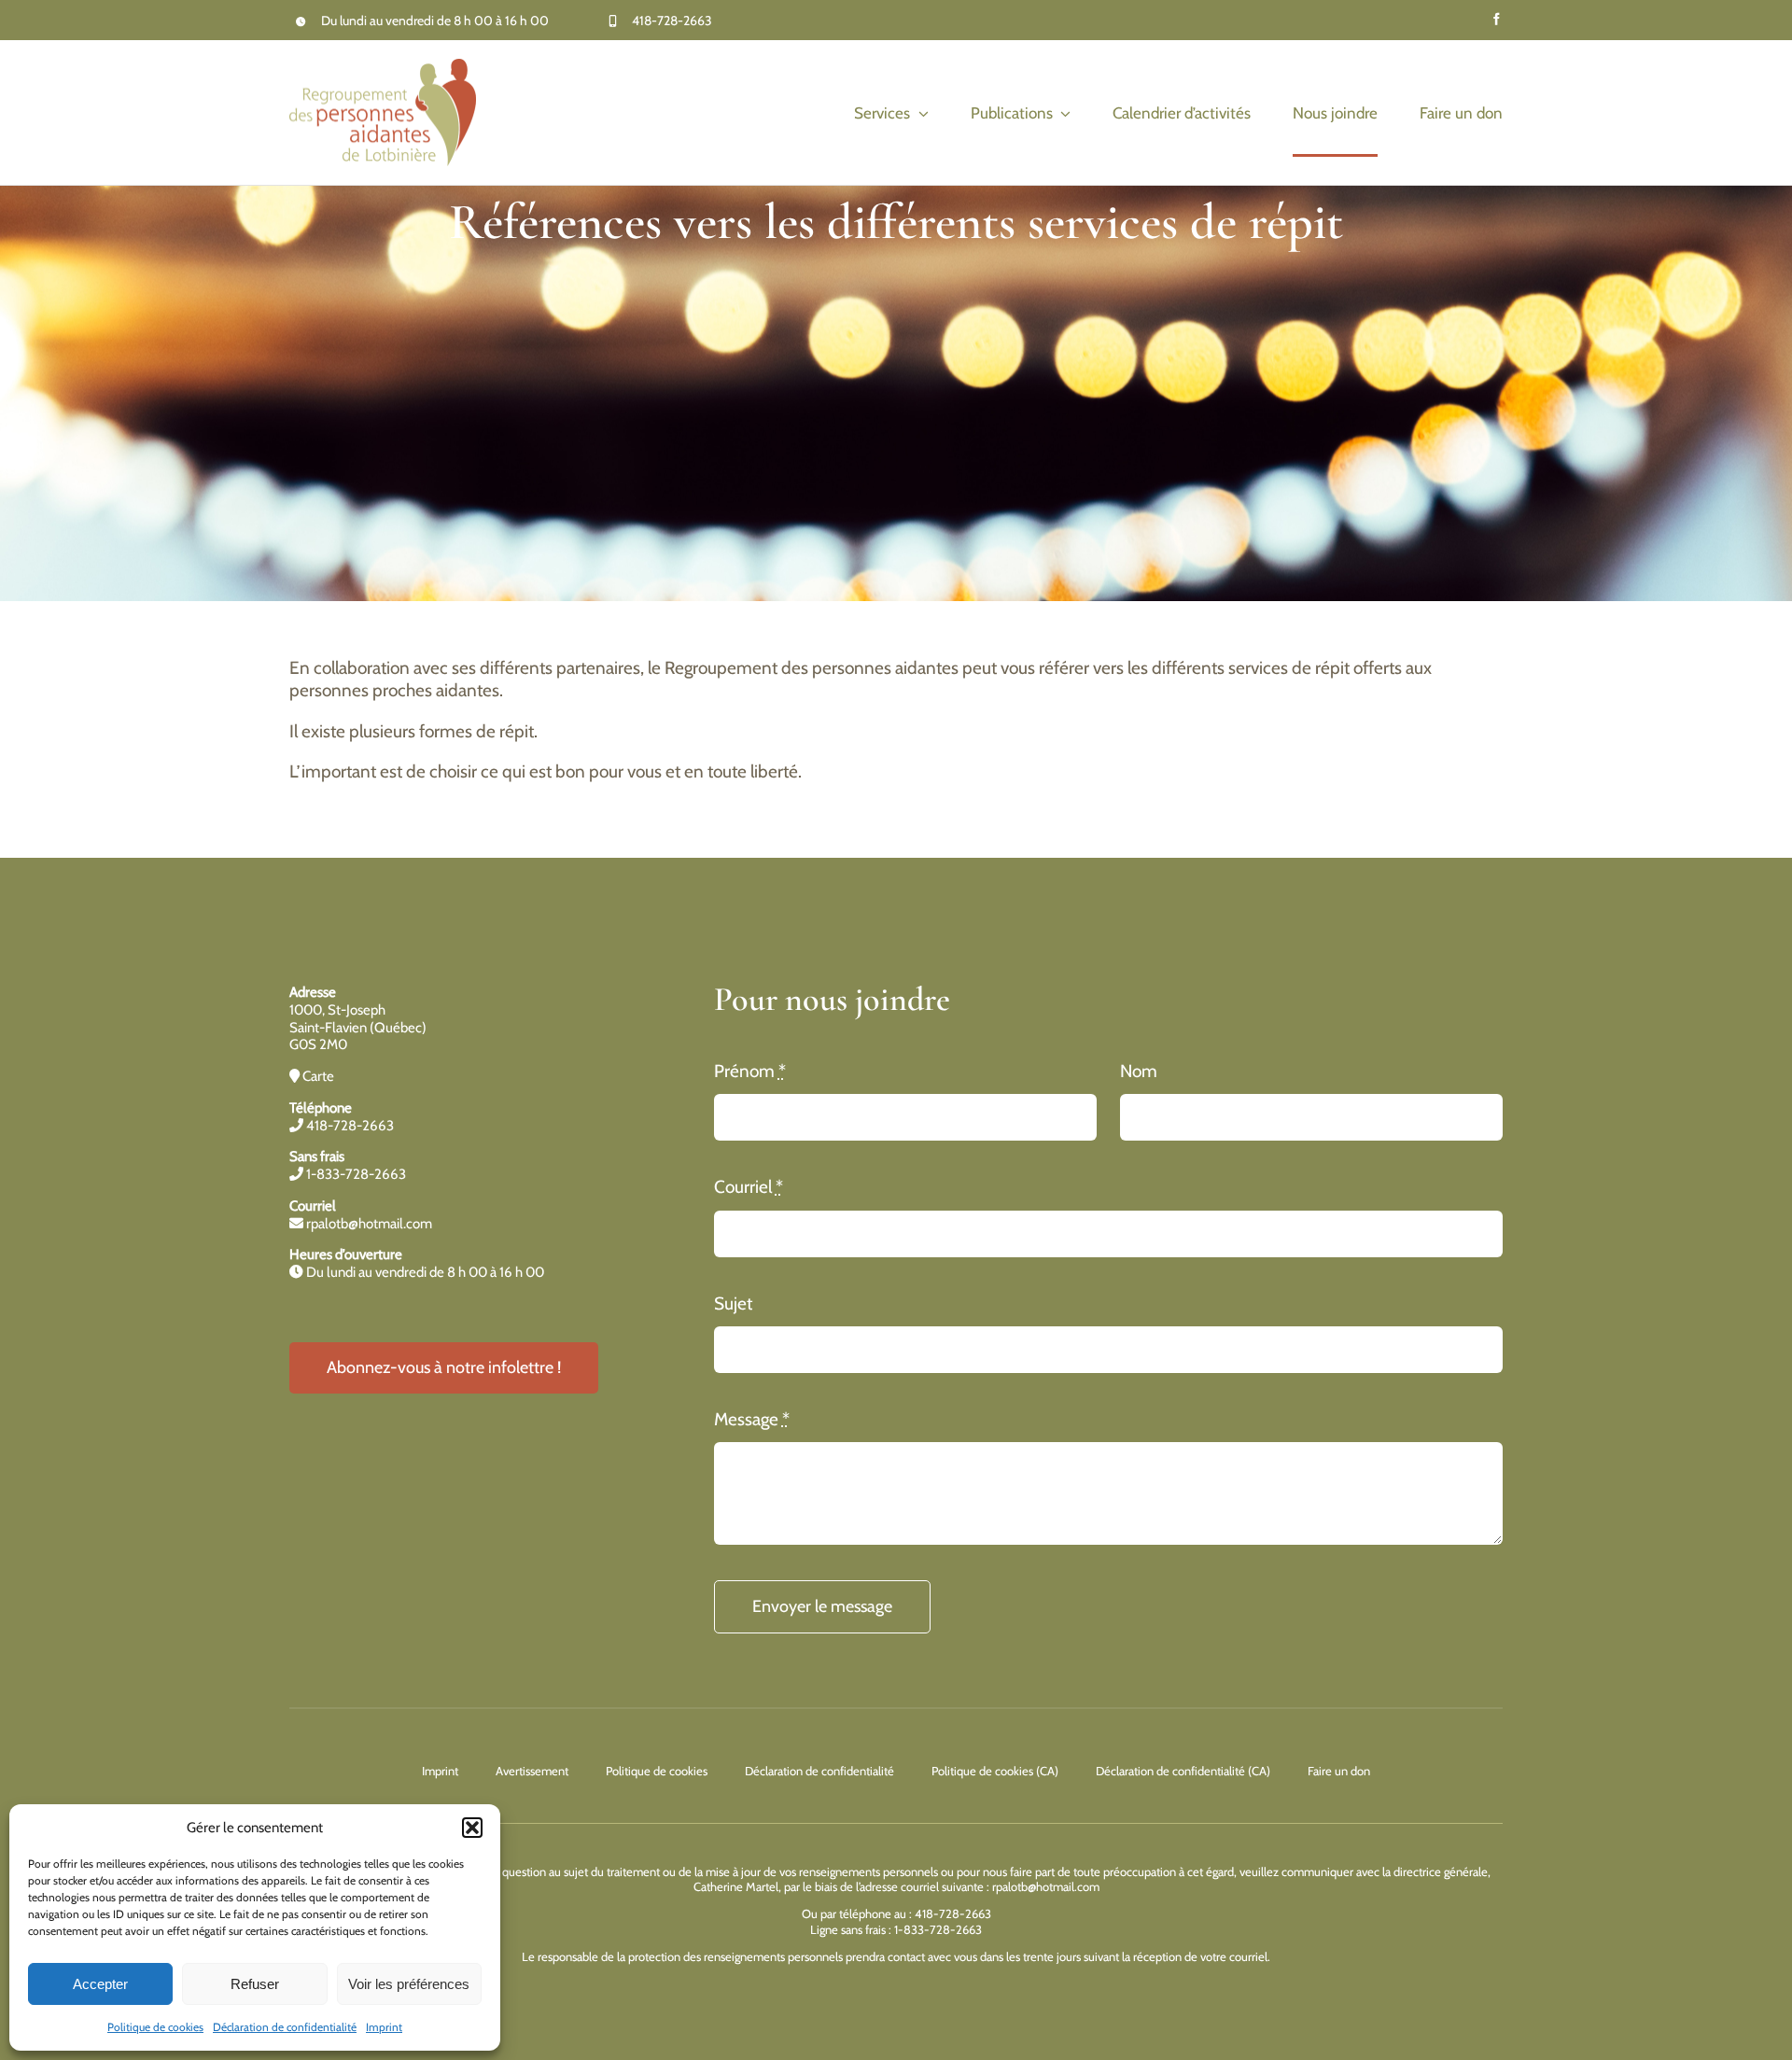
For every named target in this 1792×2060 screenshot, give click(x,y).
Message (752, 1419)
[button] (472, 1828)
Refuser (255, 1984)
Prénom (750, 1071)
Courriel (749, 1187)
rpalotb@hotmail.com (368, 1224)
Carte (317, 1076)
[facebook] (1497, 19)
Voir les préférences (409, 1984)
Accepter (100, 1984)
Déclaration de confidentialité (285, 2027)
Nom (1139, 1071)
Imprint (384, 2027)
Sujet (733, 1303)
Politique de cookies (155, 2027)
